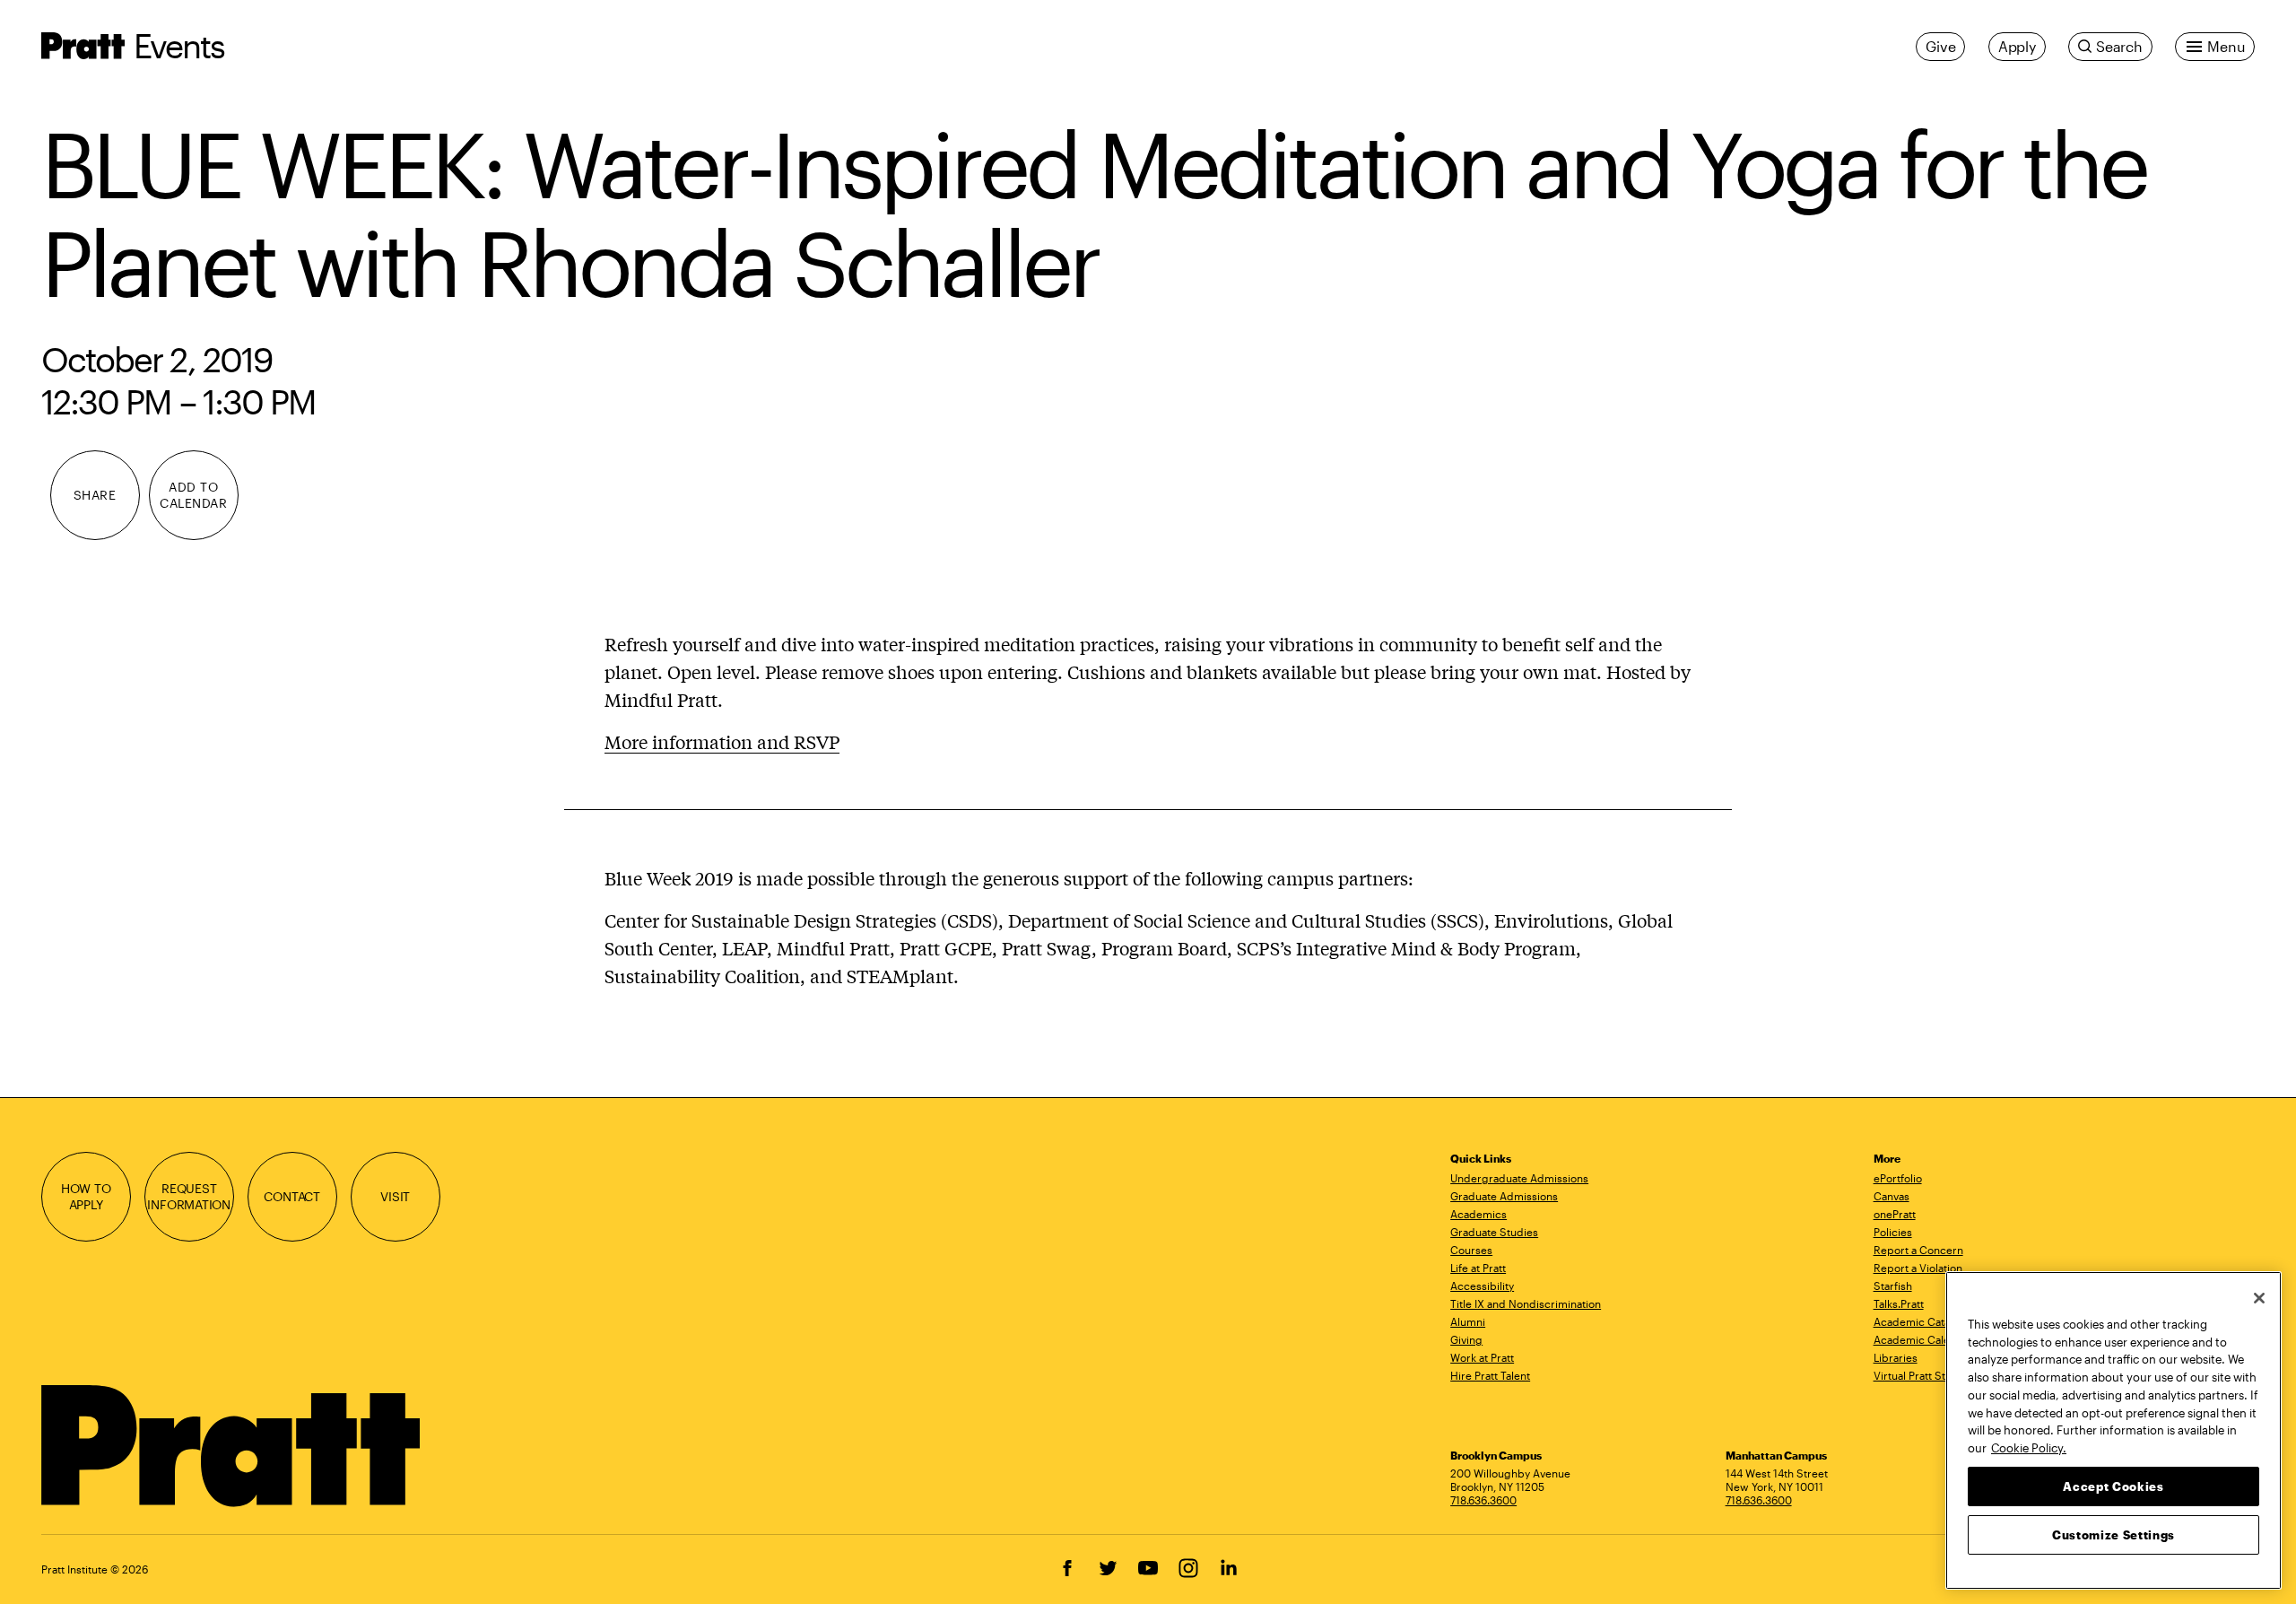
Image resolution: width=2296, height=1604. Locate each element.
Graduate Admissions (1504, 1196)
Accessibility (1482, 1286)
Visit (395, 1196)
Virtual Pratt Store (1918, 1375)
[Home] (232, 1446)
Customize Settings (2113, 1534)
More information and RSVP (722, 741)
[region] (2113, 1430)
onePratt (1895, 1214)
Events (179, 45)
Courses (1471, 1250)
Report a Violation (1918, 1268)
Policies (1893, 1232)
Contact (292, 1196)
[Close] (2259, 1298)
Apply (2017, 46)
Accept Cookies (2113, 1486)
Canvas (1892, 1196)
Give (1940, 46)
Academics (1478, 1214)
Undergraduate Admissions (1519, 1178)
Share (95, 495)
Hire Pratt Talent (1490, 1375)
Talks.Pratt (1899, 1303)
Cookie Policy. (2029, 1447)
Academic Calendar (1923, 1339)
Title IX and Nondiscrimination (1526, 1303)
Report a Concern (1918, 1250)
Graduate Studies (1494, 1232)
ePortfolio (1898, 1178)
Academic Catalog (1920, 1321)
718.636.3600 (1483, 1500)
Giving (1466, 1339)
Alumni (1468, 1321)
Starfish (1893, 1286)
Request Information (189, 1196)
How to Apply (86, 1196)
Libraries (1896, 1357)
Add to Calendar (193, 495)
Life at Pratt (1478, 1268)
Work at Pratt (1482, 1357)
